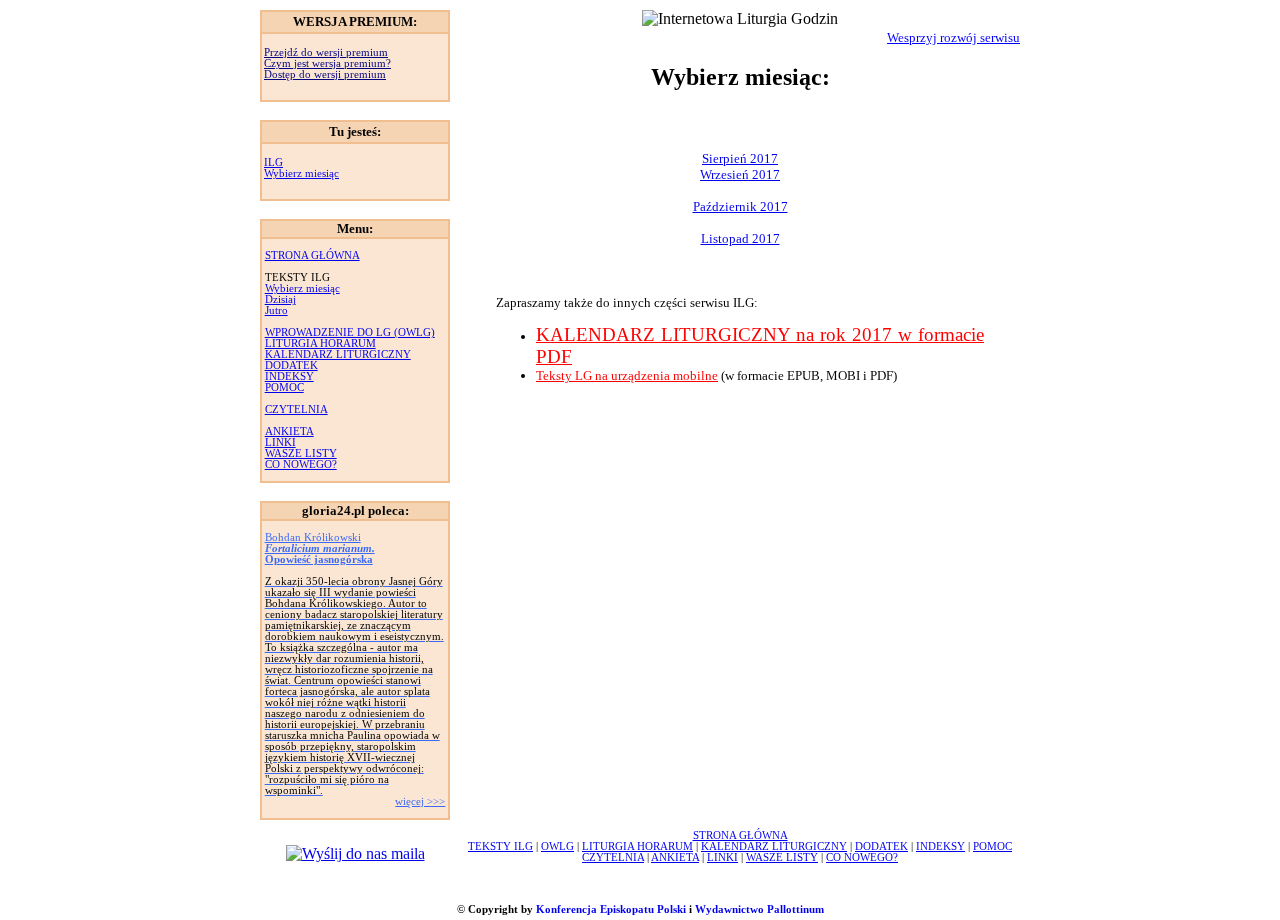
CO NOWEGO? (301, 464)
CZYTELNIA (296, 409)
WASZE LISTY (301, 453)
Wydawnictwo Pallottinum (759, 909)
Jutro (276, 310)
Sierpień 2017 (740, 158)
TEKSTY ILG (500, 846)
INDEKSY (289, 376)
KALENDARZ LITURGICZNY (338, 354)
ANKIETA (289, 431)
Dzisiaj (280, 299)
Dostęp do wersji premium (325, 74)
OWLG (557, 846)
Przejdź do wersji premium (326, 52)
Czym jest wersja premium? (327, 63)
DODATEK (291, 365)
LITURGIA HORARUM (320, 343)
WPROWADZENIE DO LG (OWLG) (350, 332)
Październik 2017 (740, 206)
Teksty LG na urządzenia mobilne (627, 375)
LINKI (280, 442)
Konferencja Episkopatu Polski (611, 909)
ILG (273, 162)
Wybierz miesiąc (301, 173)
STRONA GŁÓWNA (312, 255)
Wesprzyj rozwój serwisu (953, 37)
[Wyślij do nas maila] (355, 853)
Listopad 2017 (740, 238)
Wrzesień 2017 (740, 174)
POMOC (284, 387)
